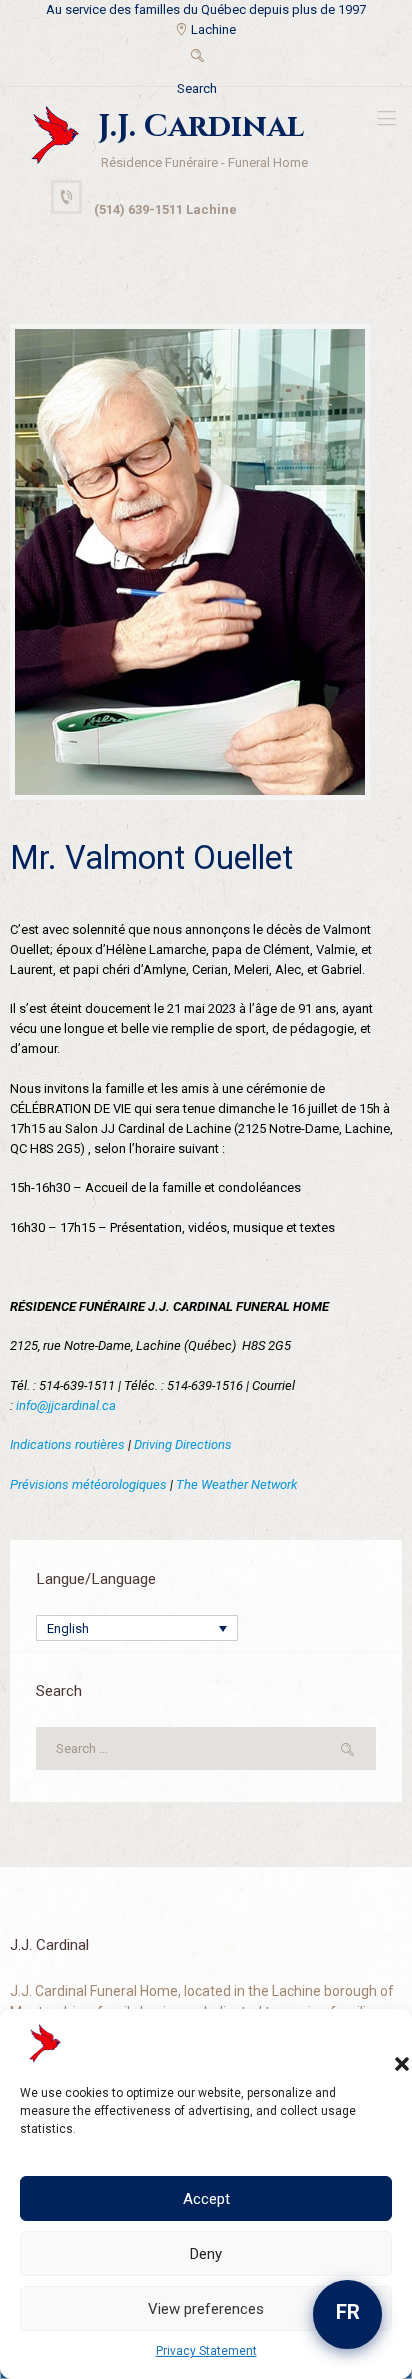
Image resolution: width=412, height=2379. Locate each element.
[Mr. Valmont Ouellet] (190, 562)
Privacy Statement (206, 2351)
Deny (206, 2254)
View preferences (206, 2309)
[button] (382, 2044)
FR (348, 2312)
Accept (206, 2199)
